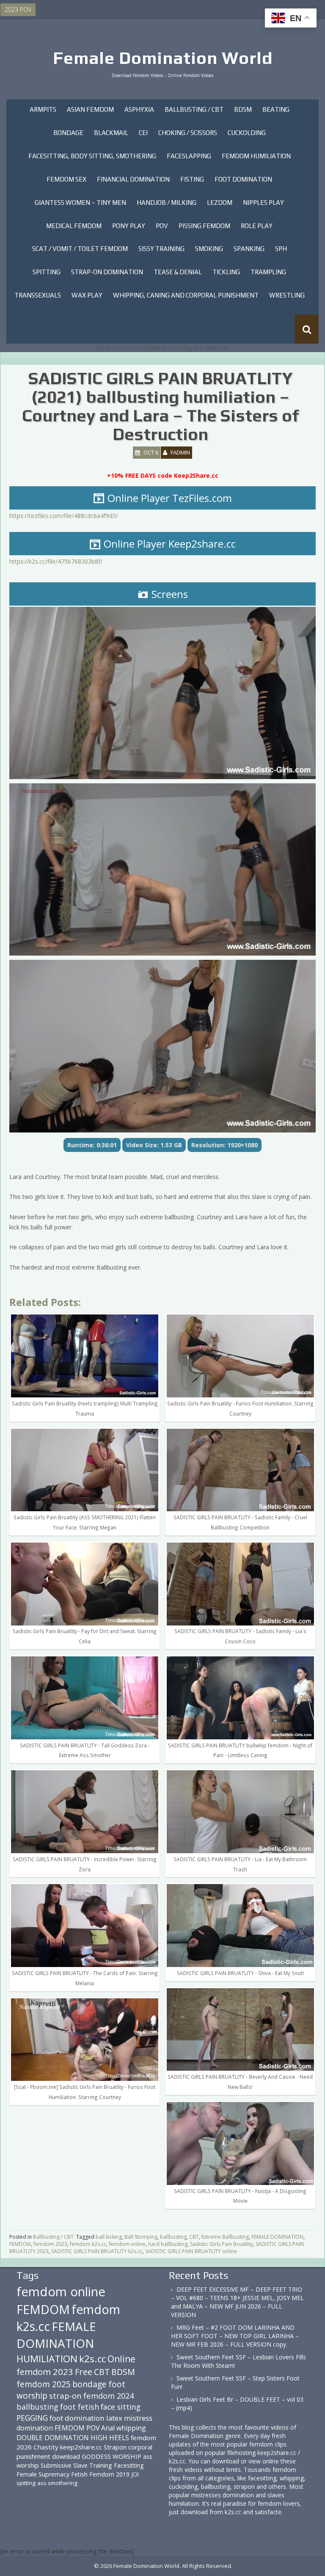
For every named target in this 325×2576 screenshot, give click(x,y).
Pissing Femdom (204, 226)
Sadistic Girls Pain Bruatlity (222, 2244)
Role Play (257, 226)
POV (162, 226)
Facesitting (129, 2465)
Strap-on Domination (107, 272)
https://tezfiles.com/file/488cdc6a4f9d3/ (64, 516)
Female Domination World (163, 58)
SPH (281, 249)
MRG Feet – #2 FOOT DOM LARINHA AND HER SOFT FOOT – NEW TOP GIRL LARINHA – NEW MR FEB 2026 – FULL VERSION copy (235, 2336)
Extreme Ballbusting (225, 2237)
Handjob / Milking (167, 202)
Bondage (68, 133)
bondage (90, 2384)
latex (114, 2418)
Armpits (43, 109)
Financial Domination (133, 179)
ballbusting (173, 2237)
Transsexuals (38, 295)
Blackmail (111, 133)
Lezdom (220, 202)
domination (35, 2428)
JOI (135, 2474)
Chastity (46, 2447)
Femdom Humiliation (256, 156)
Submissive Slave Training (76, 2465)
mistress (138, 2418)
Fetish (79, 2474)
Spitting (47, 272)
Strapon (115, 2447)
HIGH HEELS (110, 2438)
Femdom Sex (66, 179)
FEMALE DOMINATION (277, 2237)
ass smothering (57, 2483)
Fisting (192, 179)
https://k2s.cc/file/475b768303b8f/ (56, 561)
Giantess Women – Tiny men (80, 202)
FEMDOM (20, 2244)
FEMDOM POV (77, 2428)
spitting (26, 2483)
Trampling (268, 272)
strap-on (65, 2396)
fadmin (180, 452)
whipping (131, 2428)
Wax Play (87, 295)
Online (121, 2359)
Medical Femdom (74, 226)
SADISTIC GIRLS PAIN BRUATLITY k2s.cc (97, 2251)
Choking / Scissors (188, 133)
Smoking (209, 249)
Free (84, 2372)
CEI (143, 133)
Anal (108, 2428)
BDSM (243, 109)
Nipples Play (263, 202)
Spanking (249, 249)
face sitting (121, 2407)
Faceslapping (189, 156)
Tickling (226, 272)
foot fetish (80, 2407)
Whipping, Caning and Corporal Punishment (186, 295)
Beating (276, 109)
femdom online (127, 2244)
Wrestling (287, 295)
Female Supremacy (43, 2474)
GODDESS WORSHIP (112, 2456)
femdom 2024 (109, 2396)
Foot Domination (243, 179)
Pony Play (129, 226)
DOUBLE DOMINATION (53, 2438)
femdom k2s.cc (88, 2244)
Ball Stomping (141, 2237)
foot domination (77, 2418)
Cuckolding (247, 133)
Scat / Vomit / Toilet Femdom (80, 249)
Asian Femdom (90, 109)
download (66, 2456)
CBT (194, 2237)
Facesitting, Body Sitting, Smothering (92, 156)
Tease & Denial (178, 272)
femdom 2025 (44, 2384)
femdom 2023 (50, 2244)
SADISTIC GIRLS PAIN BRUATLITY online (191, 2251)
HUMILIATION (47, 2359)
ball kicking (109, 2237)
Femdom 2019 (109, 2474)
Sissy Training (161, 249)
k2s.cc (92, 2359)
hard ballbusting (168, 2244)
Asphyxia (139, 109)
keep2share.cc (81, 2447)
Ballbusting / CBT (194, 109)
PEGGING (32, 2418)
